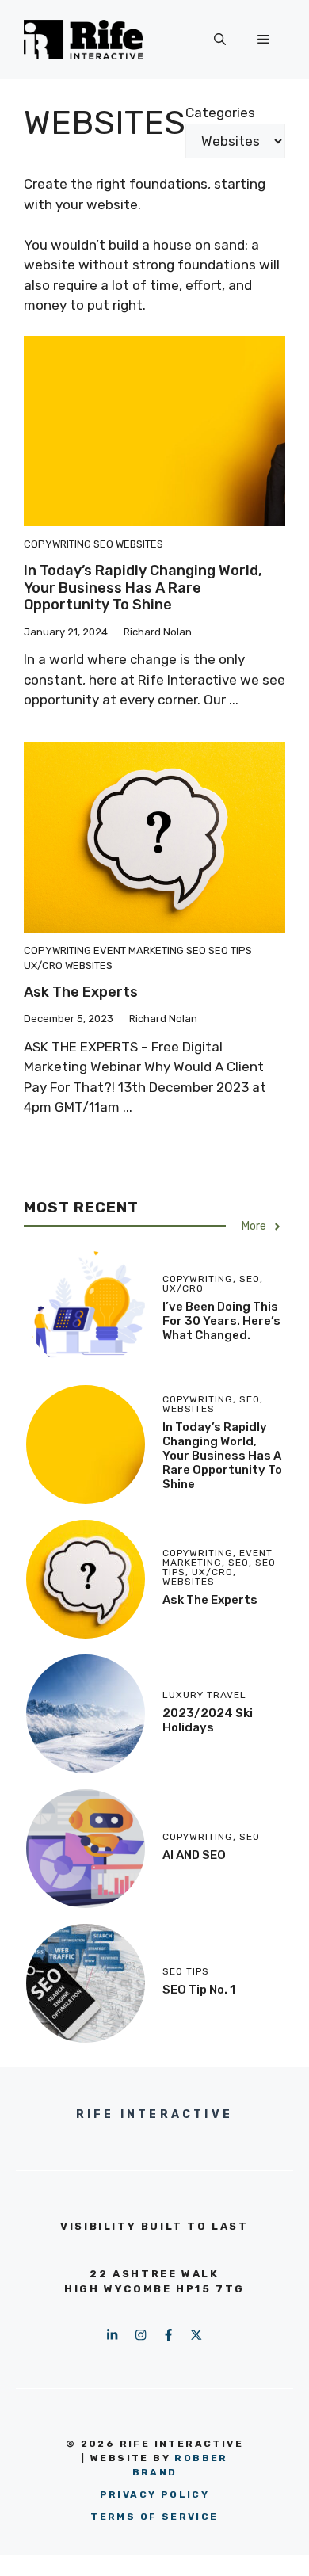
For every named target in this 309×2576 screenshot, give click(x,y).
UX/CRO (43, 966)
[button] (220, 40)
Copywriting (57, 544)
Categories (220, 113)
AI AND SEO (194, 1855)
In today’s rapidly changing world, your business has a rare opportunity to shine (143, 588)
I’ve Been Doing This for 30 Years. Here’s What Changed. (221, 1321)
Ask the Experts (81, 992)
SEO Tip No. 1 (199, 1990)
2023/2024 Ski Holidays (208, 1720)
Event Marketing (139, 950)
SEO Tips (230, 950)
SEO (103, 544)
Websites (139, 544)
